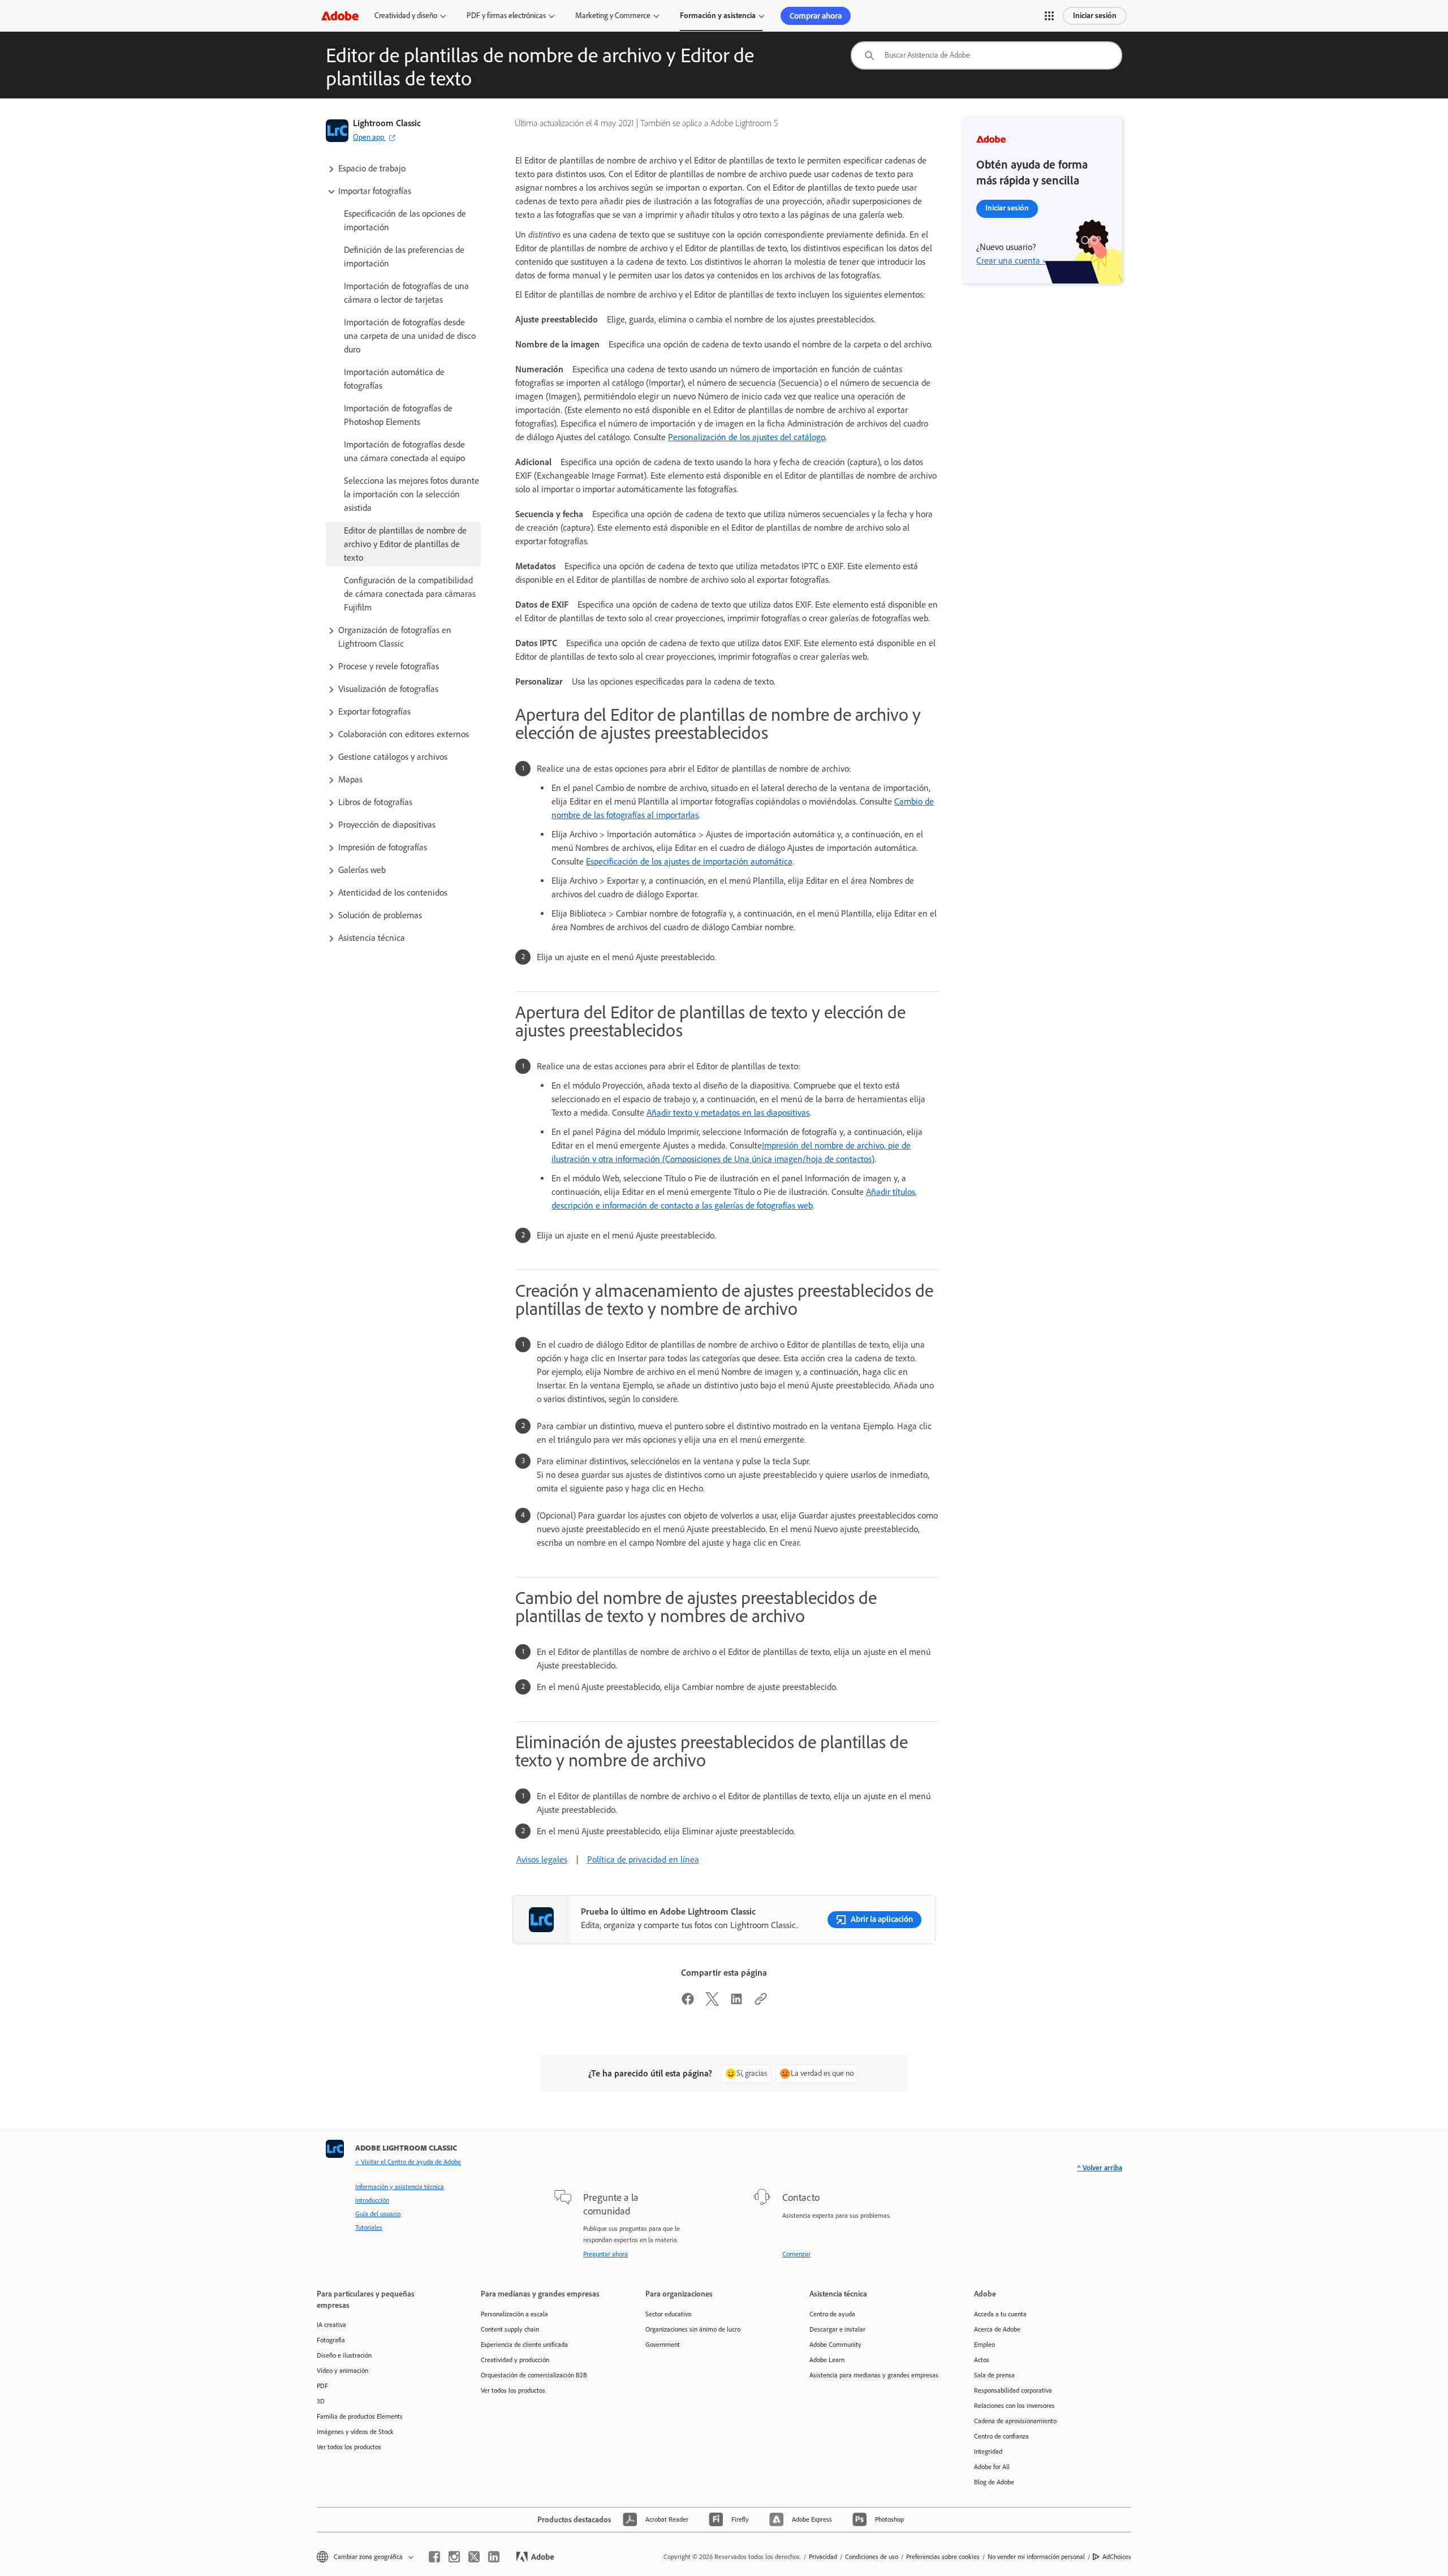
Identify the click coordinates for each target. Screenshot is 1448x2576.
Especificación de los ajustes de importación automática (689, 861)
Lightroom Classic (387, 123)
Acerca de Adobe (997, 2329)
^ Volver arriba (1100, 2168)
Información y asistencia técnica (400, 2187)
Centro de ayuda (832, 2314)
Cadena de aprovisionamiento (1015, 2421)
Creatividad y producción (515, 2360)
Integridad (988, 2452)
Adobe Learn (827, 2360)
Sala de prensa (994, 2375)
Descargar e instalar (837, 2329)
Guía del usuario (378, 2214)
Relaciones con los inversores (1014, 2406)
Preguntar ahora (606, 2254)
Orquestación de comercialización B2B (534, 2375)
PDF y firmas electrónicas (506, 16)
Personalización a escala (514, 2314)
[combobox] (986, 55)
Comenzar (796, 2254)
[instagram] (454, 2557)
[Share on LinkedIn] (736, 2003)
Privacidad (823, 2557)
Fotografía (331, 2340)
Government (663, 2345)
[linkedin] (494, 2557)
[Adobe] (340, 16)
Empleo (984, 2345)
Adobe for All (992, 2467)
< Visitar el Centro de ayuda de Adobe (408, 2162)
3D (321, 2401)
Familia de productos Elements (360, 2416)
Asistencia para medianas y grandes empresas (874, 2375)
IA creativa (331, 2325)
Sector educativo (668, 2314)
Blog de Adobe (994, 2482)
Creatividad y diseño (406, 16)
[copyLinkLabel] (761, 2003)
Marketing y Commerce (613, 16)
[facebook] (434, 2557)
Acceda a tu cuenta (1000, 2314)
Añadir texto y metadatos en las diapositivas (728, 1113)
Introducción (372, 2200)
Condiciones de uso (872, 2557)
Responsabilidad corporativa (1013, 2390)
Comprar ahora (816, 16)
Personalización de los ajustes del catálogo (747, 437)
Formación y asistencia (718, 16)
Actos (982, 2360)
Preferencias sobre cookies (943, 2557)
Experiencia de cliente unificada (524, 2345)
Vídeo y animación (342, 2371)
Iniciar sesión (1095, 16)
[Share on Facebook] (688, 2003)
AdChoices (1117, 2557)
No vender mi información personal (1036, 2557)
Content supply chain (510, 2329)
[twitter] (474, 2557)
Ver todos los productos (349, 2447)
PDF (322, 2386)
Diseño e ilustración (344, 2355)
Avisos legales (542, 1859)
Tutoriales (369, 2227)
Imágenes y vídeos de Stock (355, 2432)
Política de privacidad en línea (643, 1859)
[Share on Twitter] (712, 2003)
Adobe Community (835, 2345)
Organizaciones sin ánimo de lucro (693, 2329)
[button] (1049, 16)
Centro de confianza (1001, 2436)
